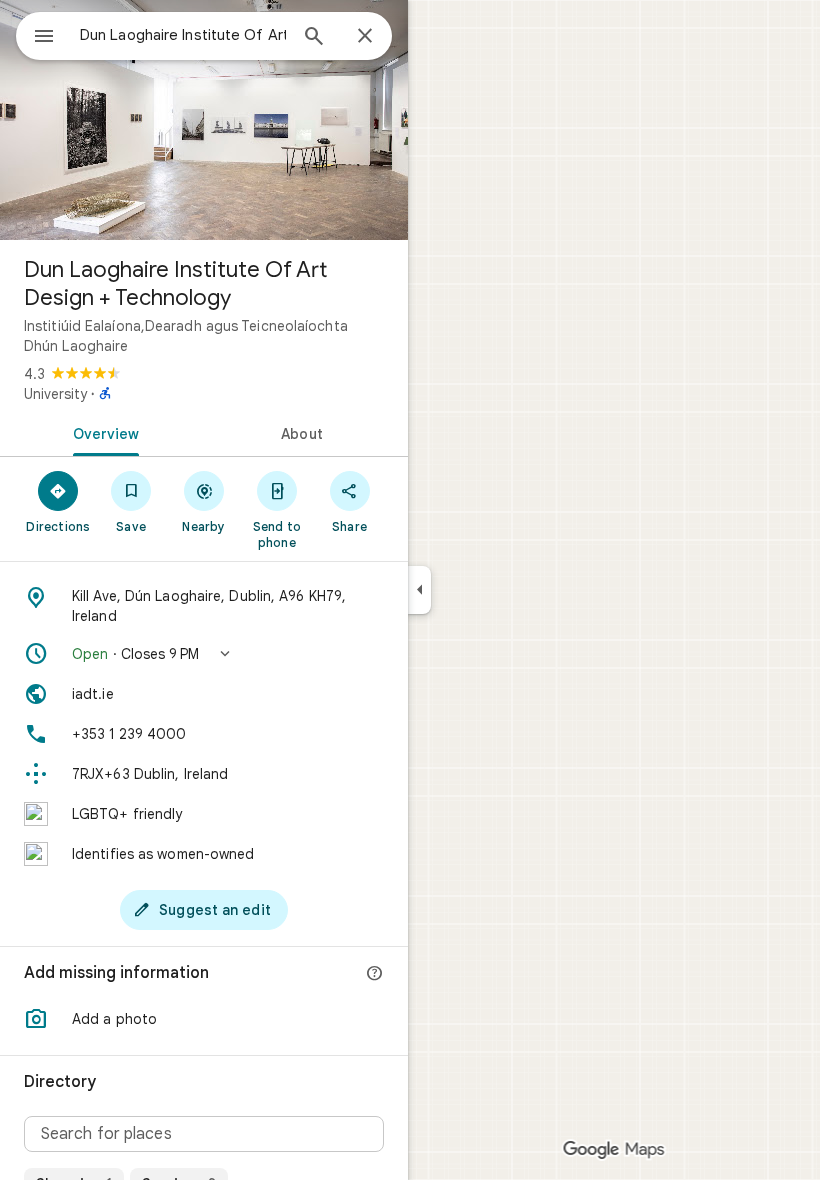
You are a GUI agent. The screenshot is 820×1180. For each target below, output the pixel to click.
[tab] (102, 432)
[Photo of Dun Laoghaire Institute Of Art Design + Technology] (204, 120)
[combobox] (183, 35)
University (55, 394)
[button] (204, 654)
